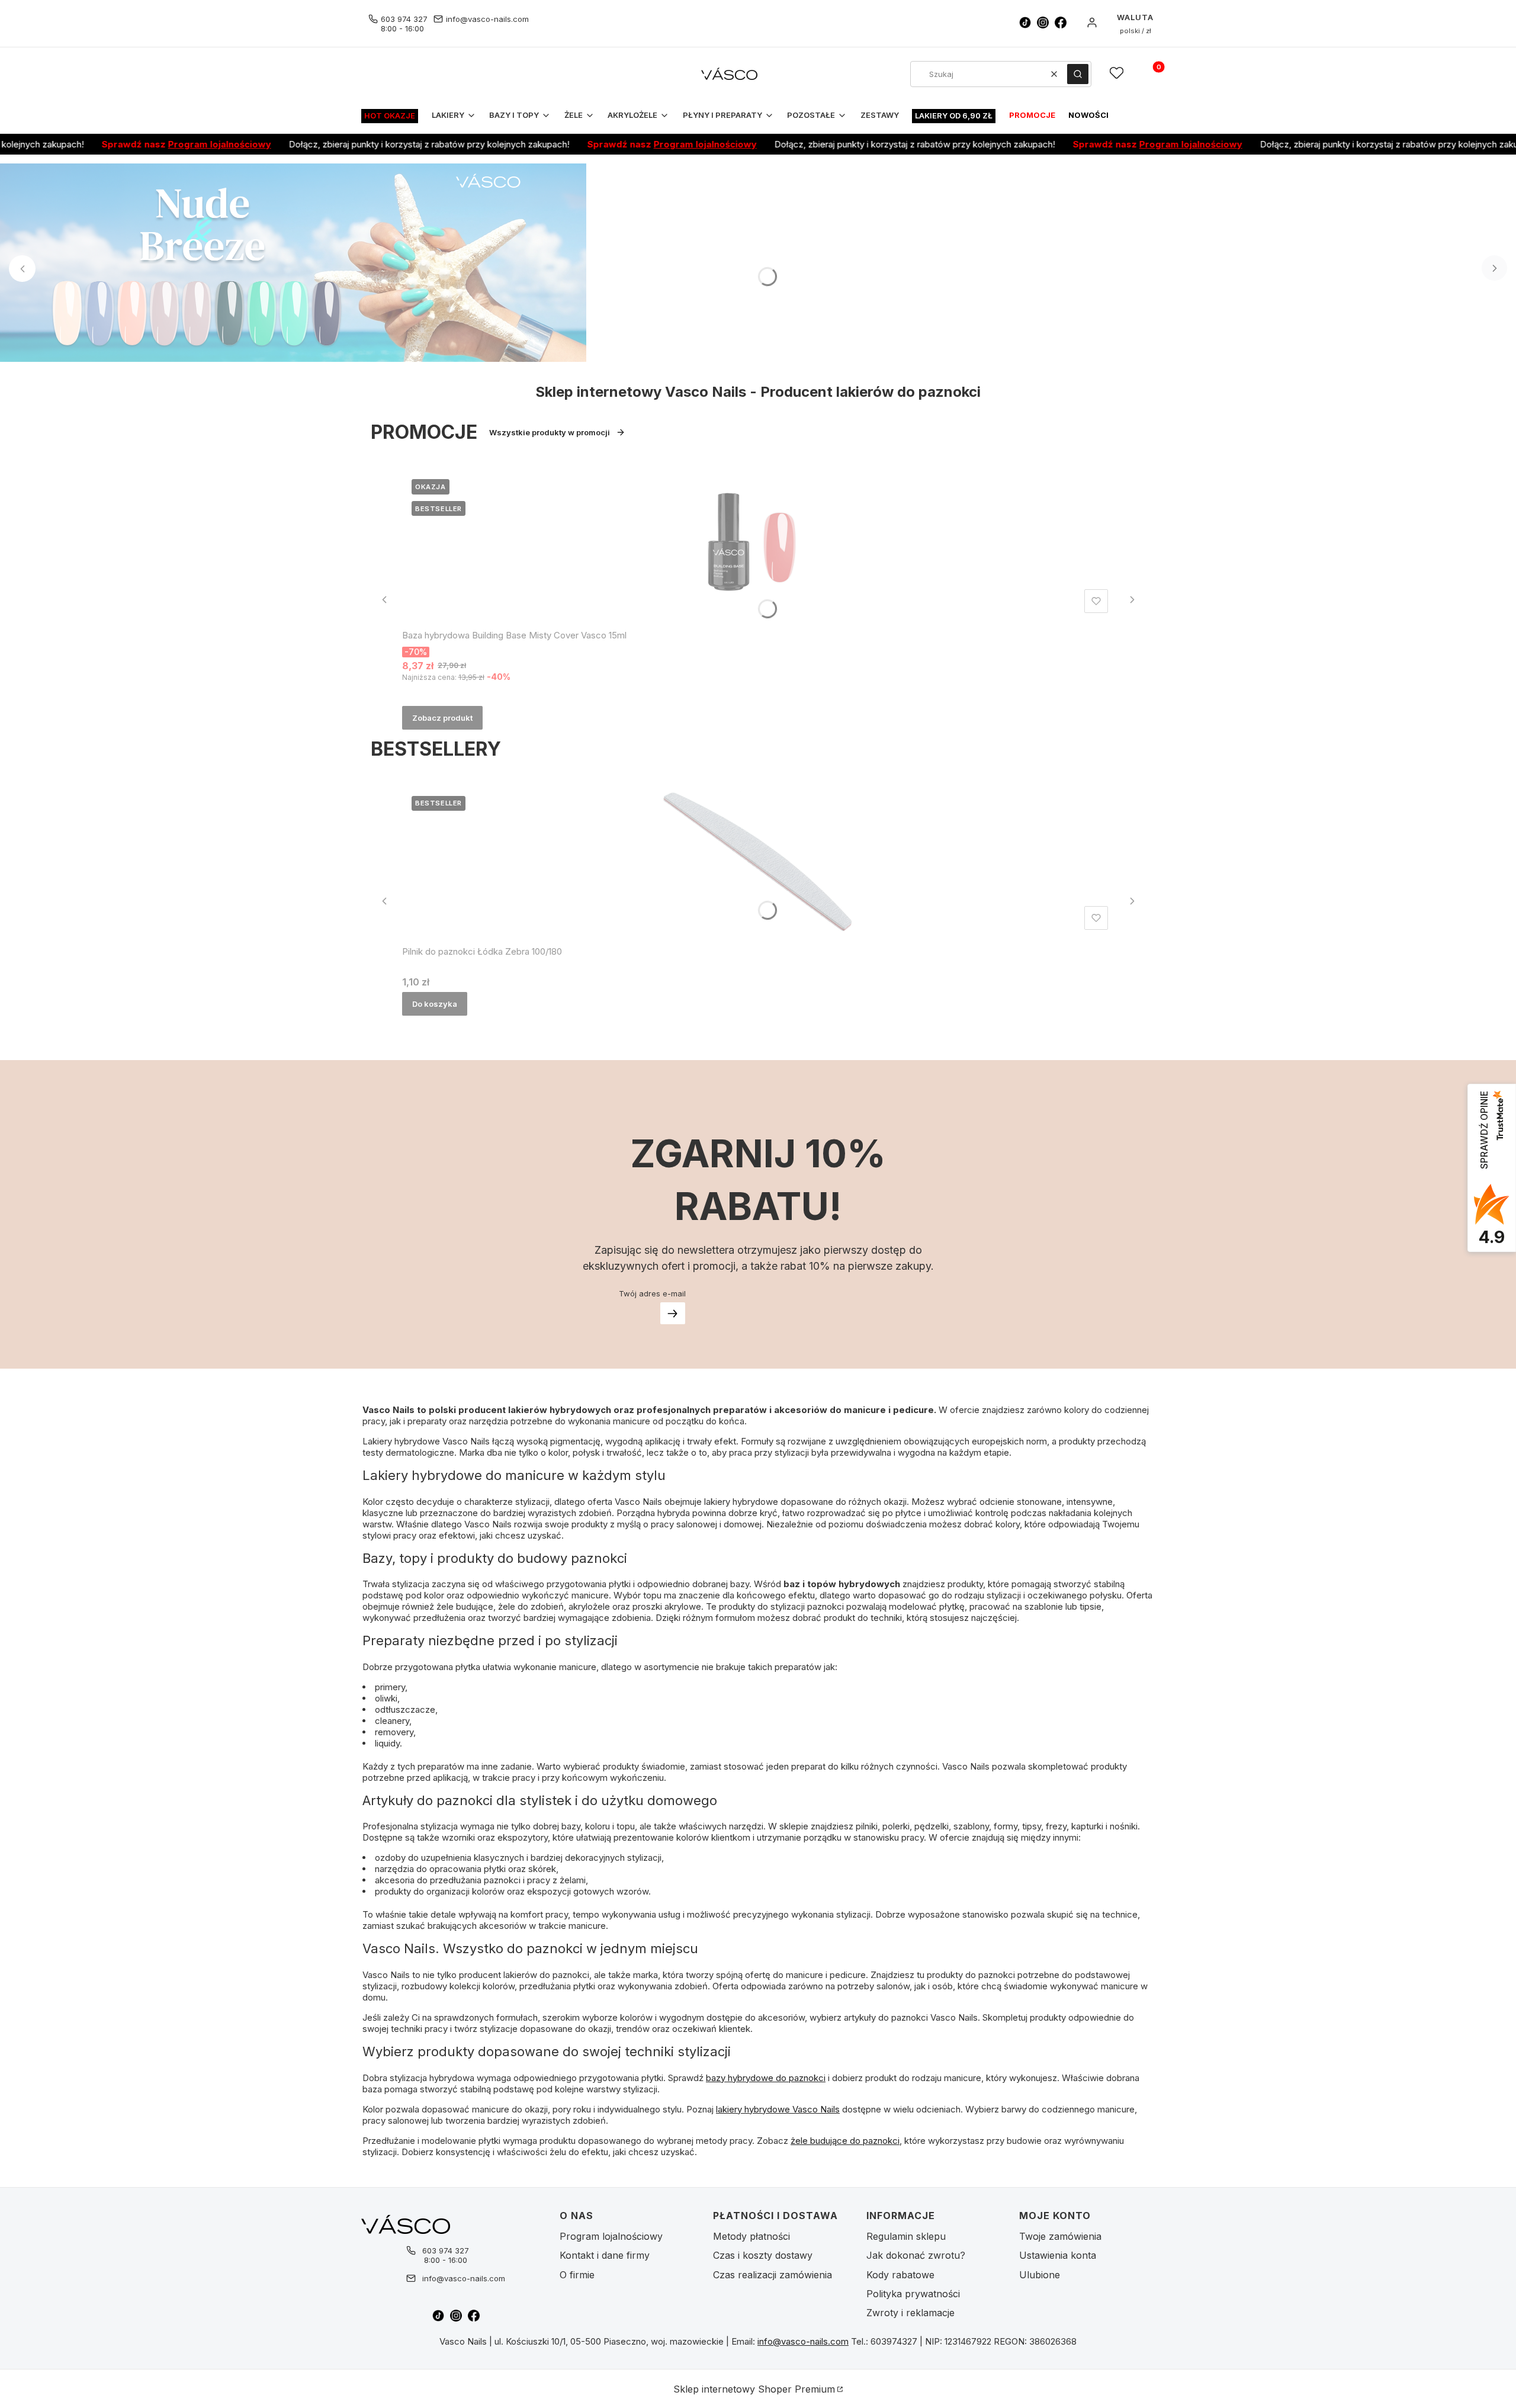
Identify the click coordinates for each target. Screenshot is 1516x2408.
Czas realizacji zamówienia (773, 2275)
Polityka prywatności (913, 2294)
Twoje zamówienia (1060, 2236)
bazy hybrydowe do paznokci (766, 2078)
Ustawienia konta (1058, 2255)
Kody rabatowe (900, 2275)
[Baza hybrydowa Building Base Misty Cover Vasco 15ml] (757, 544)
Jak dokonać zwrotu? (916, 2255)
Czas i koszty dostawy (763, 2255)
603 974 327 (404, 19)
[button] (1078, 74)
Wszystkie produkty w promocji (550, 432)
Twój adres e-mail (652, 1293)
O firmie (577, 2275)
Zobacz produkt (442, 718)
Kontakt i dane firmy (605, 2255)
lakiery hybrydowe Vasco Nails (778, 2109)
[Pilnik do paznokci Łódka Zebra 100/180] (757, 861)
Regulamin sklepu (906, 2236)
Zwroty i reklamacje (910, 2313)
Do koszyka (435, 1004)
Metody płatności (751, 2236)
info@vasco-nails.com (487, 19)
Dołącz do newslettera (673, 1313)
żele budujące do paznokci (845, 2141)
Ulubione (1040, 2275)
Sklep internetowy (754, 2389)
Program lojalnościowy (166, 144)
